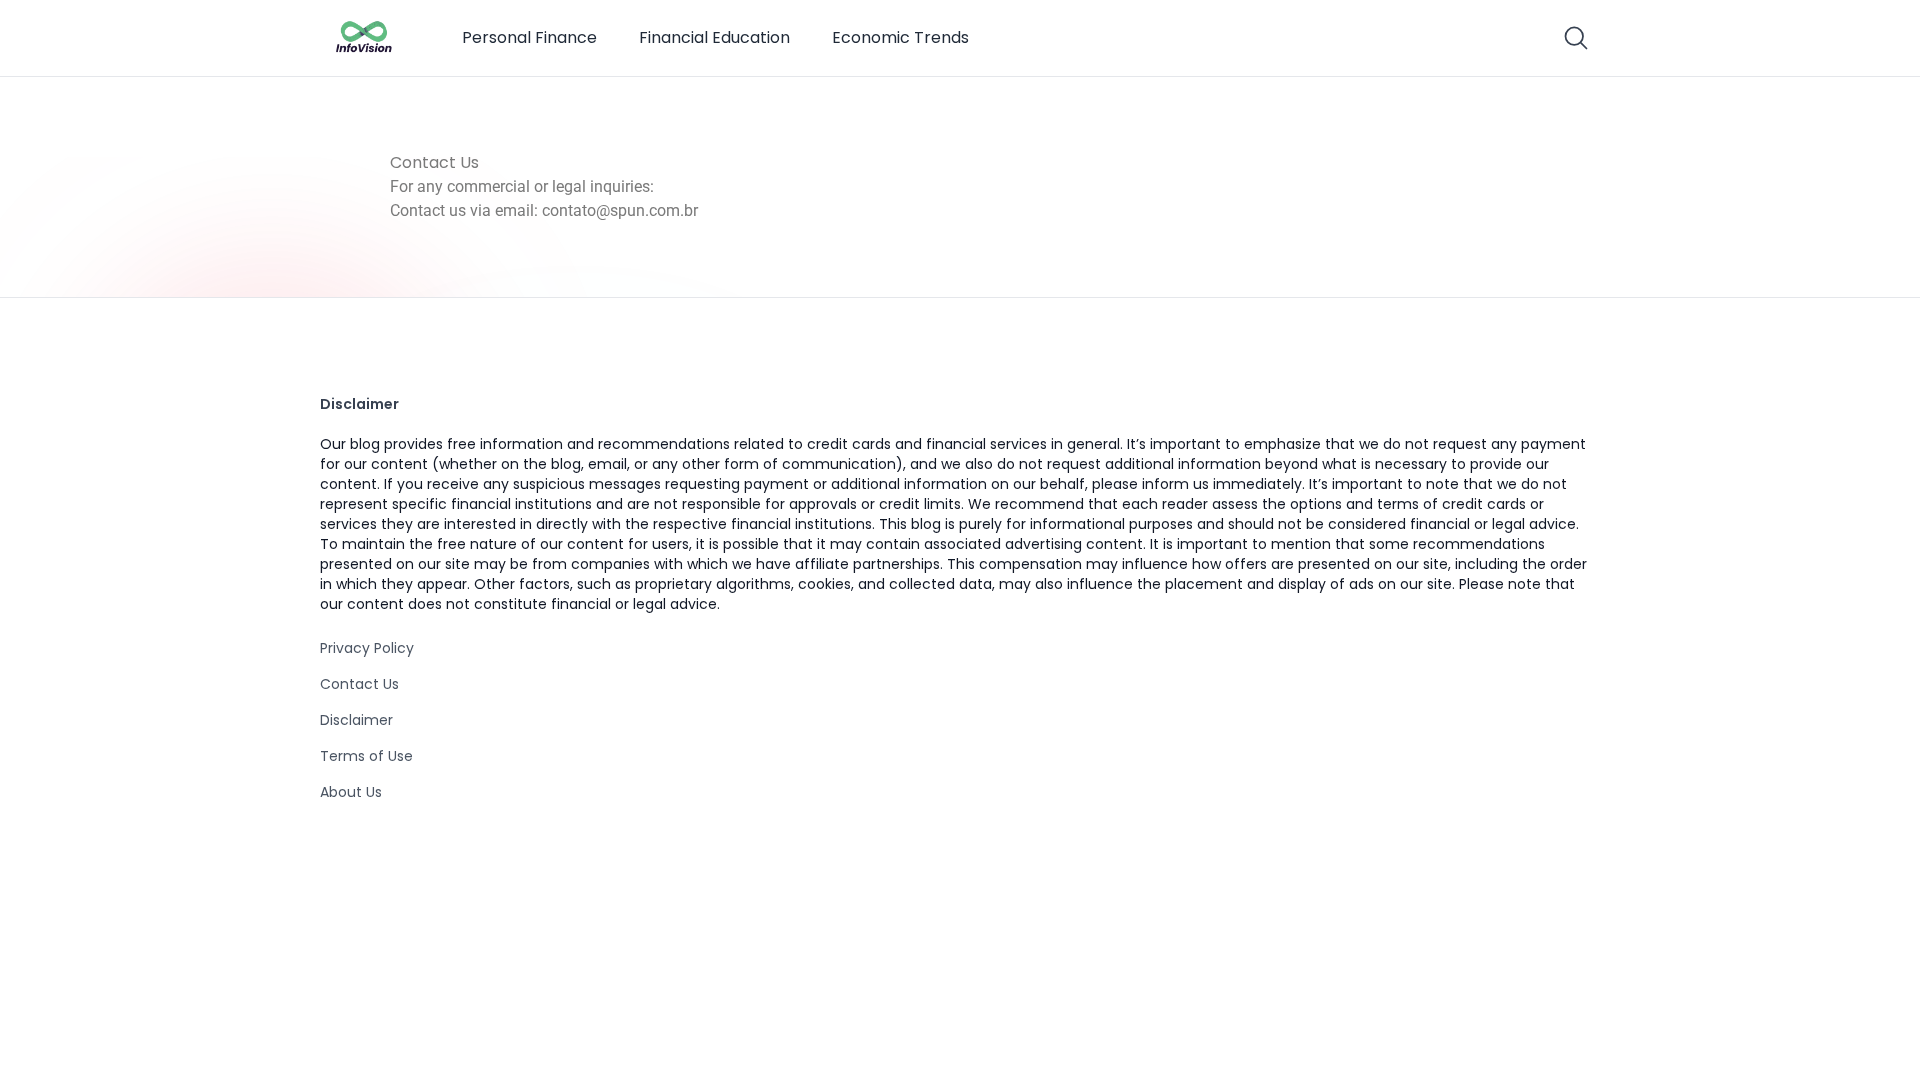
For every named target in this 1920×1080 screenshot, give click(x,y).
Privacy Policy (367, 648)
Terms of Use (366, 756)
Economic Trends (900, 37)
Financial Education (714, 37)
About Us (351, 792)
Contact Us (359, 684)
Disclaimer (356, 720)
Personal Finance (529, 37)
